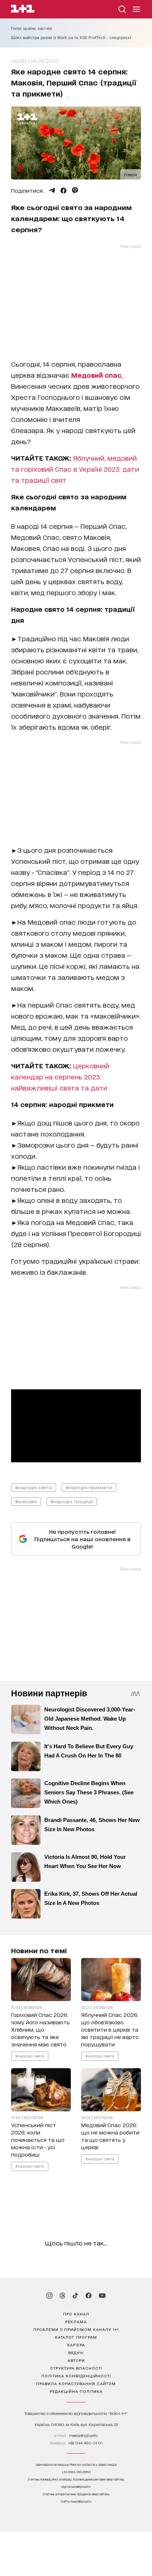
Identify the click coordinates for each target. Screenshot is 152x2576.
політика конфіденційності (76, 2376)
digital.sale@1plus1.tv (76, 2487)
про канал (76, 2314)
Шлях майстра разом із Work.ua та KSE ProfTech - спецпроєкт (71, 38)
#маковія (26, 1501)
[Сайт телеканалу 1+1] (23, 10)
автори (76, 2360)
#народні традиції (72, 1501)
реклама (76, 2321)
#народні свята (34, 1487)
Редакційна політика (76, 2391)
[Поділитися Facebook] (63, 191)
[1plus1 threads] (63, 2296)
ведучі (76, 2352)
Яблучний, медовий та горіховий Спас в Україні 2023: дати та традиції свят (75, 469)
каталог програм (76, 2337)
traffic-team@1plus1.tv (76, 2501)
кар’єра (76, 2345)
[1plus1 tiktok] (75, 2296)
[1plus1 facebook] (89, 2296)
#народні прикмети (89, 1487)
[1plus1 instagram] (49, 2296)
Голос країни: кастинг (32, 28)
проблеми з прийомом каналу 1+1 (76, 2329)
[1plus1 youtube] (102, 2296)
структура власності (76, 2368)
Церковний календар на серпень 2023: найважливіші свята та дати (60, 1076)
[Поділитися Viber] (75, 191)
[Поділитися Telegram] (52, 191)
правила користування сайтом (76, 2383)
